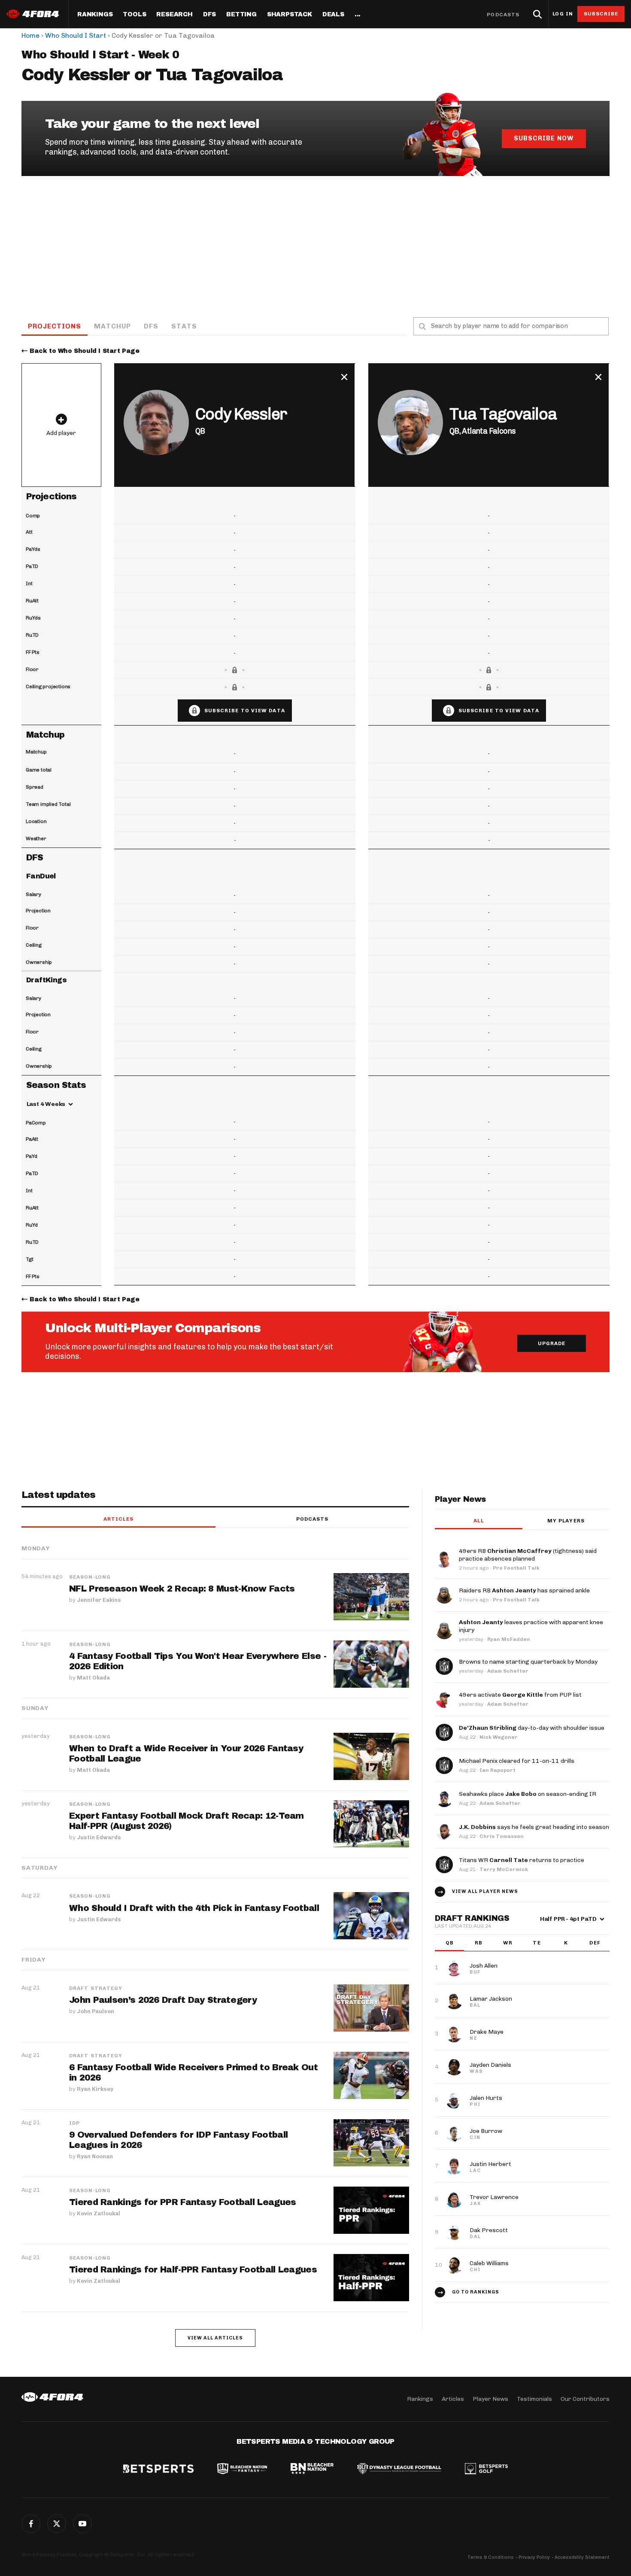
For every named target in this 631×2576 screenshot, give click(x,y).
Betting (241, 15)
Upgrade (552, 1343)
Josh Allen (484, 1966)
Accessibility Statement (582, 2557)
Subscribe (601, 14)
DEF (595, 1943)
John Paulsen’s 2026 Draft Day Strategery (163, 2000)
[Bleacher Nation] (312, 2470)
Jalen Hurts (486, 2098)
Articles (118, 1519)
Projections (55, 326)
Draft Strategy (96, 1988)
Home (30, 35)
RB (479, 1943)
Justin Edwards (99, 1837)
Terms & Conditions (491, 2557)
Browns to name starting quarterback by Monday (528, 1662)
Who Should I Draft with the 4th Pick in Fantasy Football (194, 1908)
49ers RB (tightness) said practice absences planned (528, 1555)
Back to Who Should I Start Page (85, 351)
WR (508, 1943)
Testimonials (534, 2399)
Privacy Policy (534, 2557)
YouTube (82, 2524)
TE (537, 1943)
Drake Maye (487, 2032)
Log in (563, 14)
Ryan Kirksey (95, 2089)
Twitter (57, 2524)
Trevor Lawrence (494, 2197)
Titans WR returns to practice (522, 1860)
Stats (184, 326)
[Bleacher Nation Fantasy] (242, 2470)
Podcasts (503, 15)
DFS (151, 326)
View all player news (485, 1891)
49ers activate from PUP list (520, 1695)
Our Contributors (585, 2399)
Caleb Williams (489, 2263)
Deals (333, 15)
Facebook (31, 2524)
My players (566, 1521)
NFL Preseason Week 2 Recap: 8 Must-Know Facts (182, 1589)
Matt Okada (93, 1678)
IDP (74, 2123)
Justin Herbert (490, 2164)
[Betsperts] (158, 2470)
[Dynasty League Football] (399, 2470)
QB (450, 1943)
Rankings (95, 15)
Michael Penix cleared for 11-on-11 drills (517, 1761)
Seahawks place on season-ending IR (528, 1794)
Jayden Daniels (490, 2065)
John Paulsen (96, 2011)
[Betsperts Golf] (486, 2470)
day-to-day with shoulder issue (532, 1728)
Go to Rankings (476, 2292)
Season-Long (90, 1577)
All (478, 1521)
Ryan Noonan (95, 2156)
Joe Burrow (486, 2131)
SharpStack (290, 15)
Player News (490, 2399)
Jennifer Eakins (99, 1600)
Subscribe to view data (245, 711)
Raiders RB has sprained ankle (524, 1590)
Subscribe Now (544, 138)
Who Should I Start (76, 35)
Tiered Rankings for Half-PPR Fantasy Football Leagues (193, 2269)
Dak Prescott (489, 2230)
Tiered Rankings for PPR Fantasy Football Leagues (182, 2202)
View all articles (215, 2338)
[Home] (52, 2397)
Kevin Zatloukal (99, 2213)
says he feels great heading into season (534, 1827)
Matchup (112, 326)
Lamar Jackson (491, 1999)
